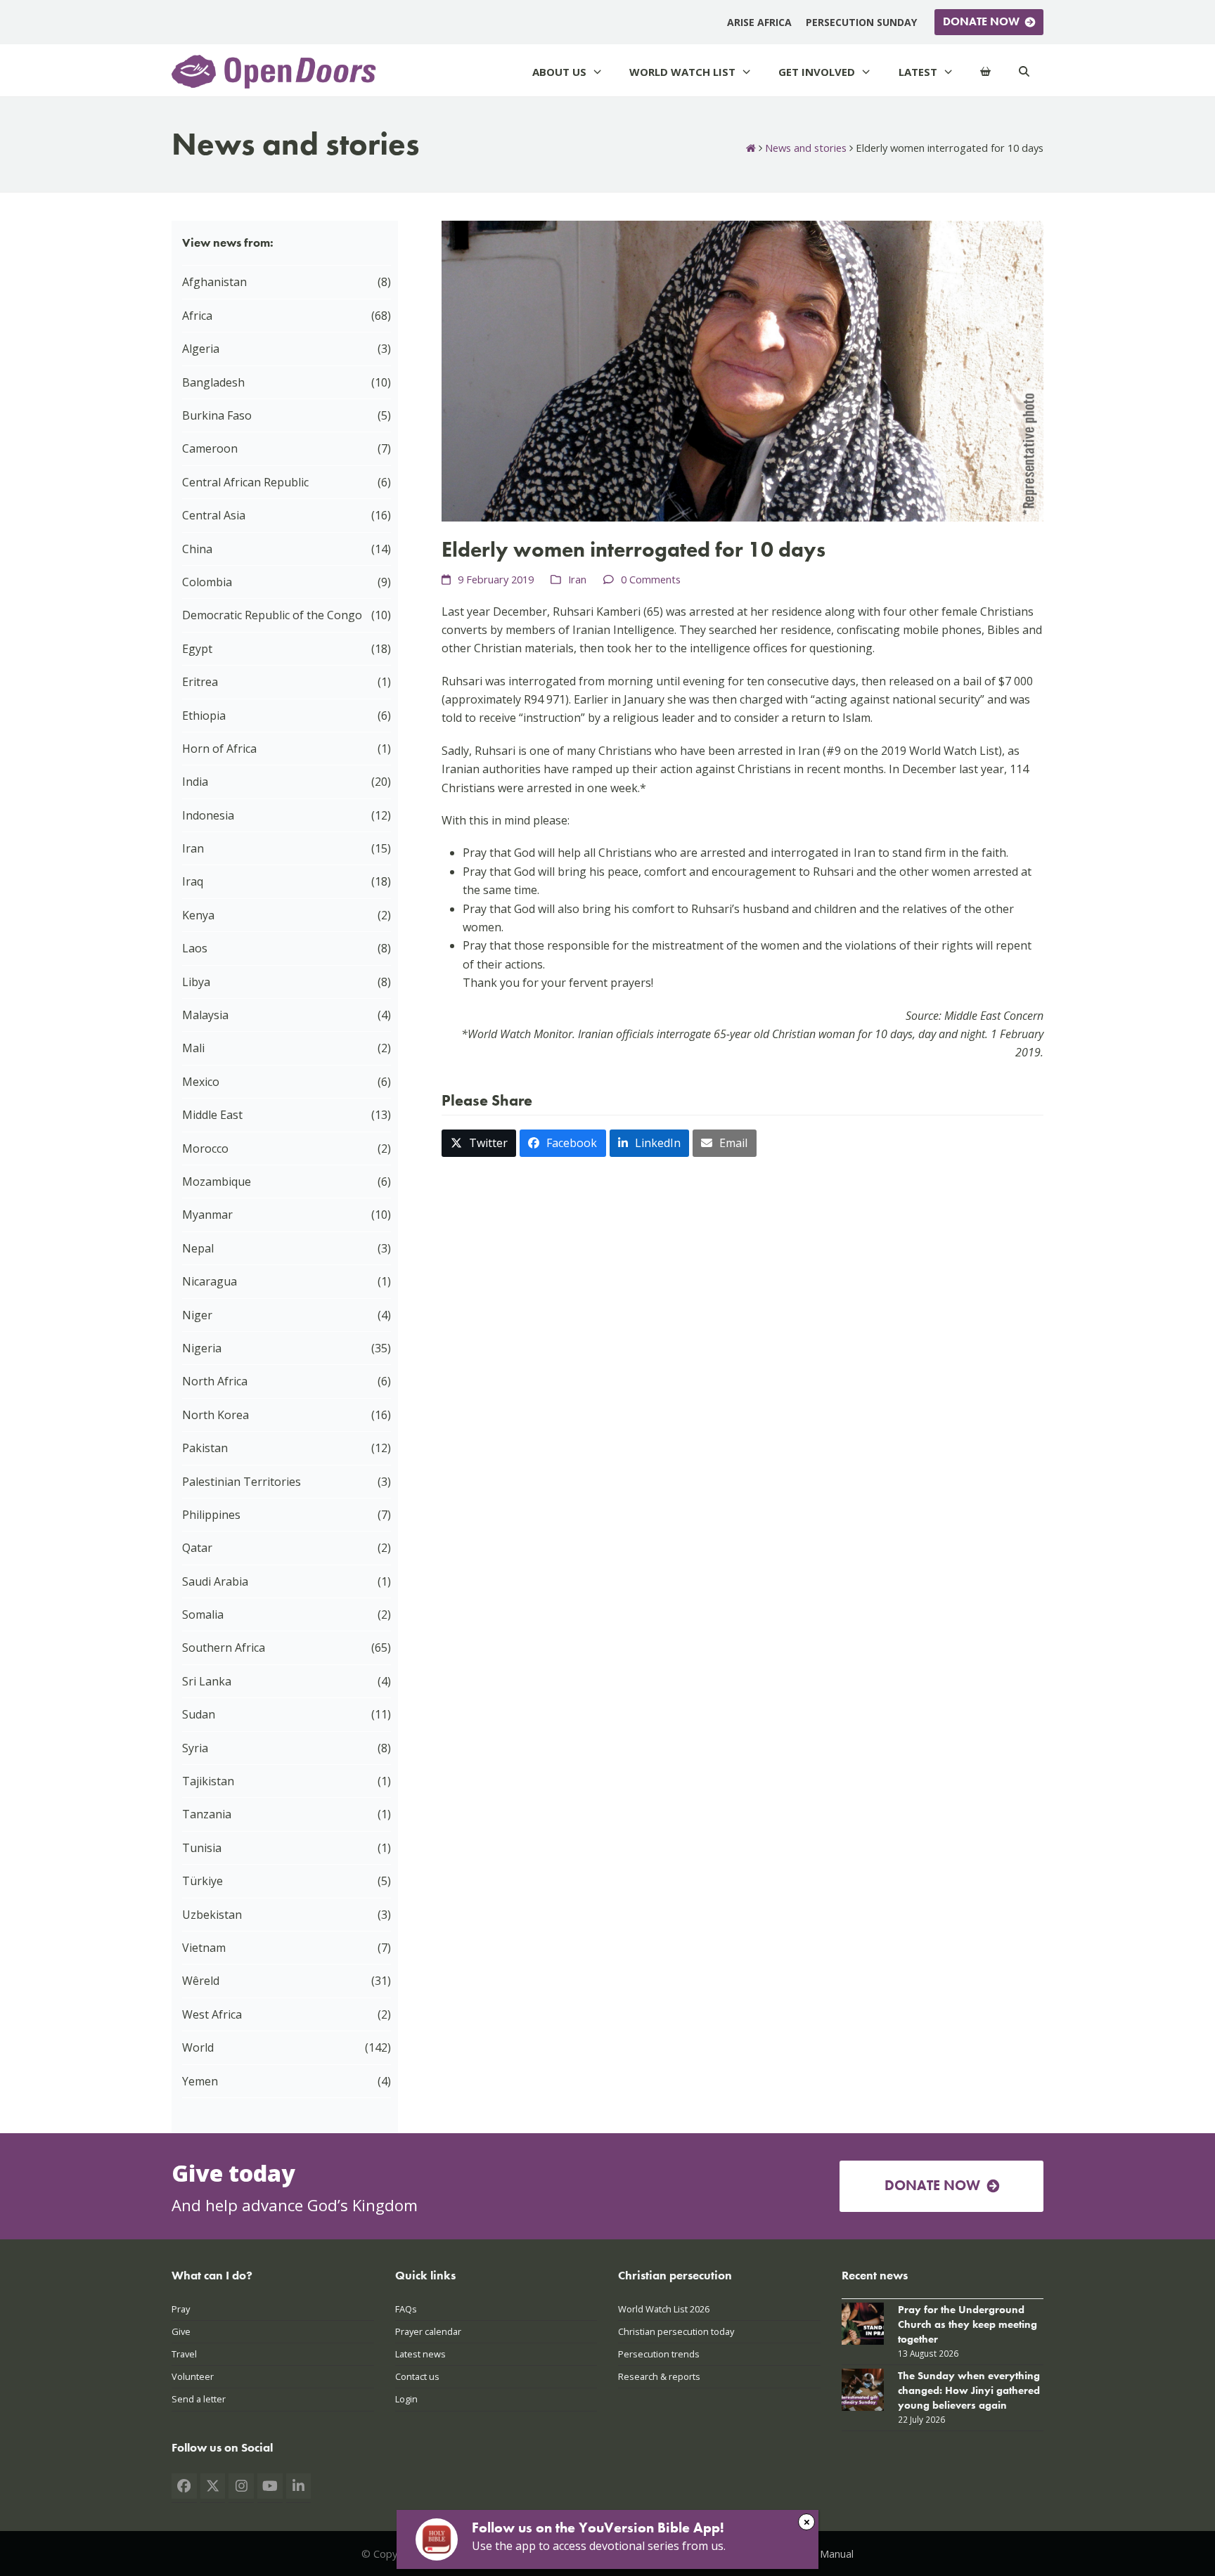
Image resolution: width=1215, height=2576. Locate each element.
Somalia (203, 1614)
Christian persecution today (676, 2331)
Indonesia (208, 815)
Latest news (420, 2354)
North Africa (215, 1381)
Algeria (201, 349)
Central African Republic (245, 482)
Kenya (198, 915)
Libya (196, 982)
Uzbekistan (212, 1915)
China (197, 549)
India (195, 782)
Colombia (207, 582)
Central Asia (214, 515)
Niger (197, 1315)
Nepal (198, 1248)
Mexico (201, 1082)
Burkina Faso (217, 415)
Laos (195, 948)
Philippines (211, 1515)
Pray (181, 2309)
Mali (193, 1048)
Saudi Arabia (215, 1581)
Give (181, 2331)
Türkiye (202, 1881)
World (198, 2047)
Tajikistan (208, 1781)
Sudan (199, 1714)
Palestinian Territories (242, 1482)
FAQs (406, 2309)
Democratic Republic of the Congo (272, 615)
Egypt (197, 649)
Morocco (205, 1148)
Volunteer (193, 2376)
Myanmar (207, 1215)
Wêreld (201, 1981)
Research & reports (659, 2376)
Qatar (197, 1548)
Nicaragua (210, 1281)
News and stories (806, 148)
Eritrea (200, 682)
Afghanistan (214, 282)
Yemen (200, 2081)
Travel (184, 2354)
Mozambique (217, 1182)
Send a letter (199, 2399)
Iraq (193, 881)
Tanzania (207, 1814)
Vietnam (204, 1948)
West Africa (212, 2014)
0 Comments (651, 579)
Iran (577, 579)
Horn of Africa (219, 749)
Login (406, 2399)
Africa (197, 316)
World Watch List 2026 (664, 2309)
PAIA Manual (824, 2554)
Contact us (417, 2376)
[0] (985, 72)
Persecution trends (659, 2354)
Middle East (212, 1115)
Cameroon (210, 448)
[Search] (1024, 72)
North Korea (216, 1415)
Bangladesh (213, 382)
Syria (195, 1748)
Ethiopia (204, 716)
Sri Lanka (207, 1681)
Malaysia (205, 1015)
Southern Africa (224, 1648)
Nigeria (202, 1348)
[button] (479, 1143)
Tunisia (202, 1848)
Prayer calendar (428, 2331)
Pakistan (205, 1448)
